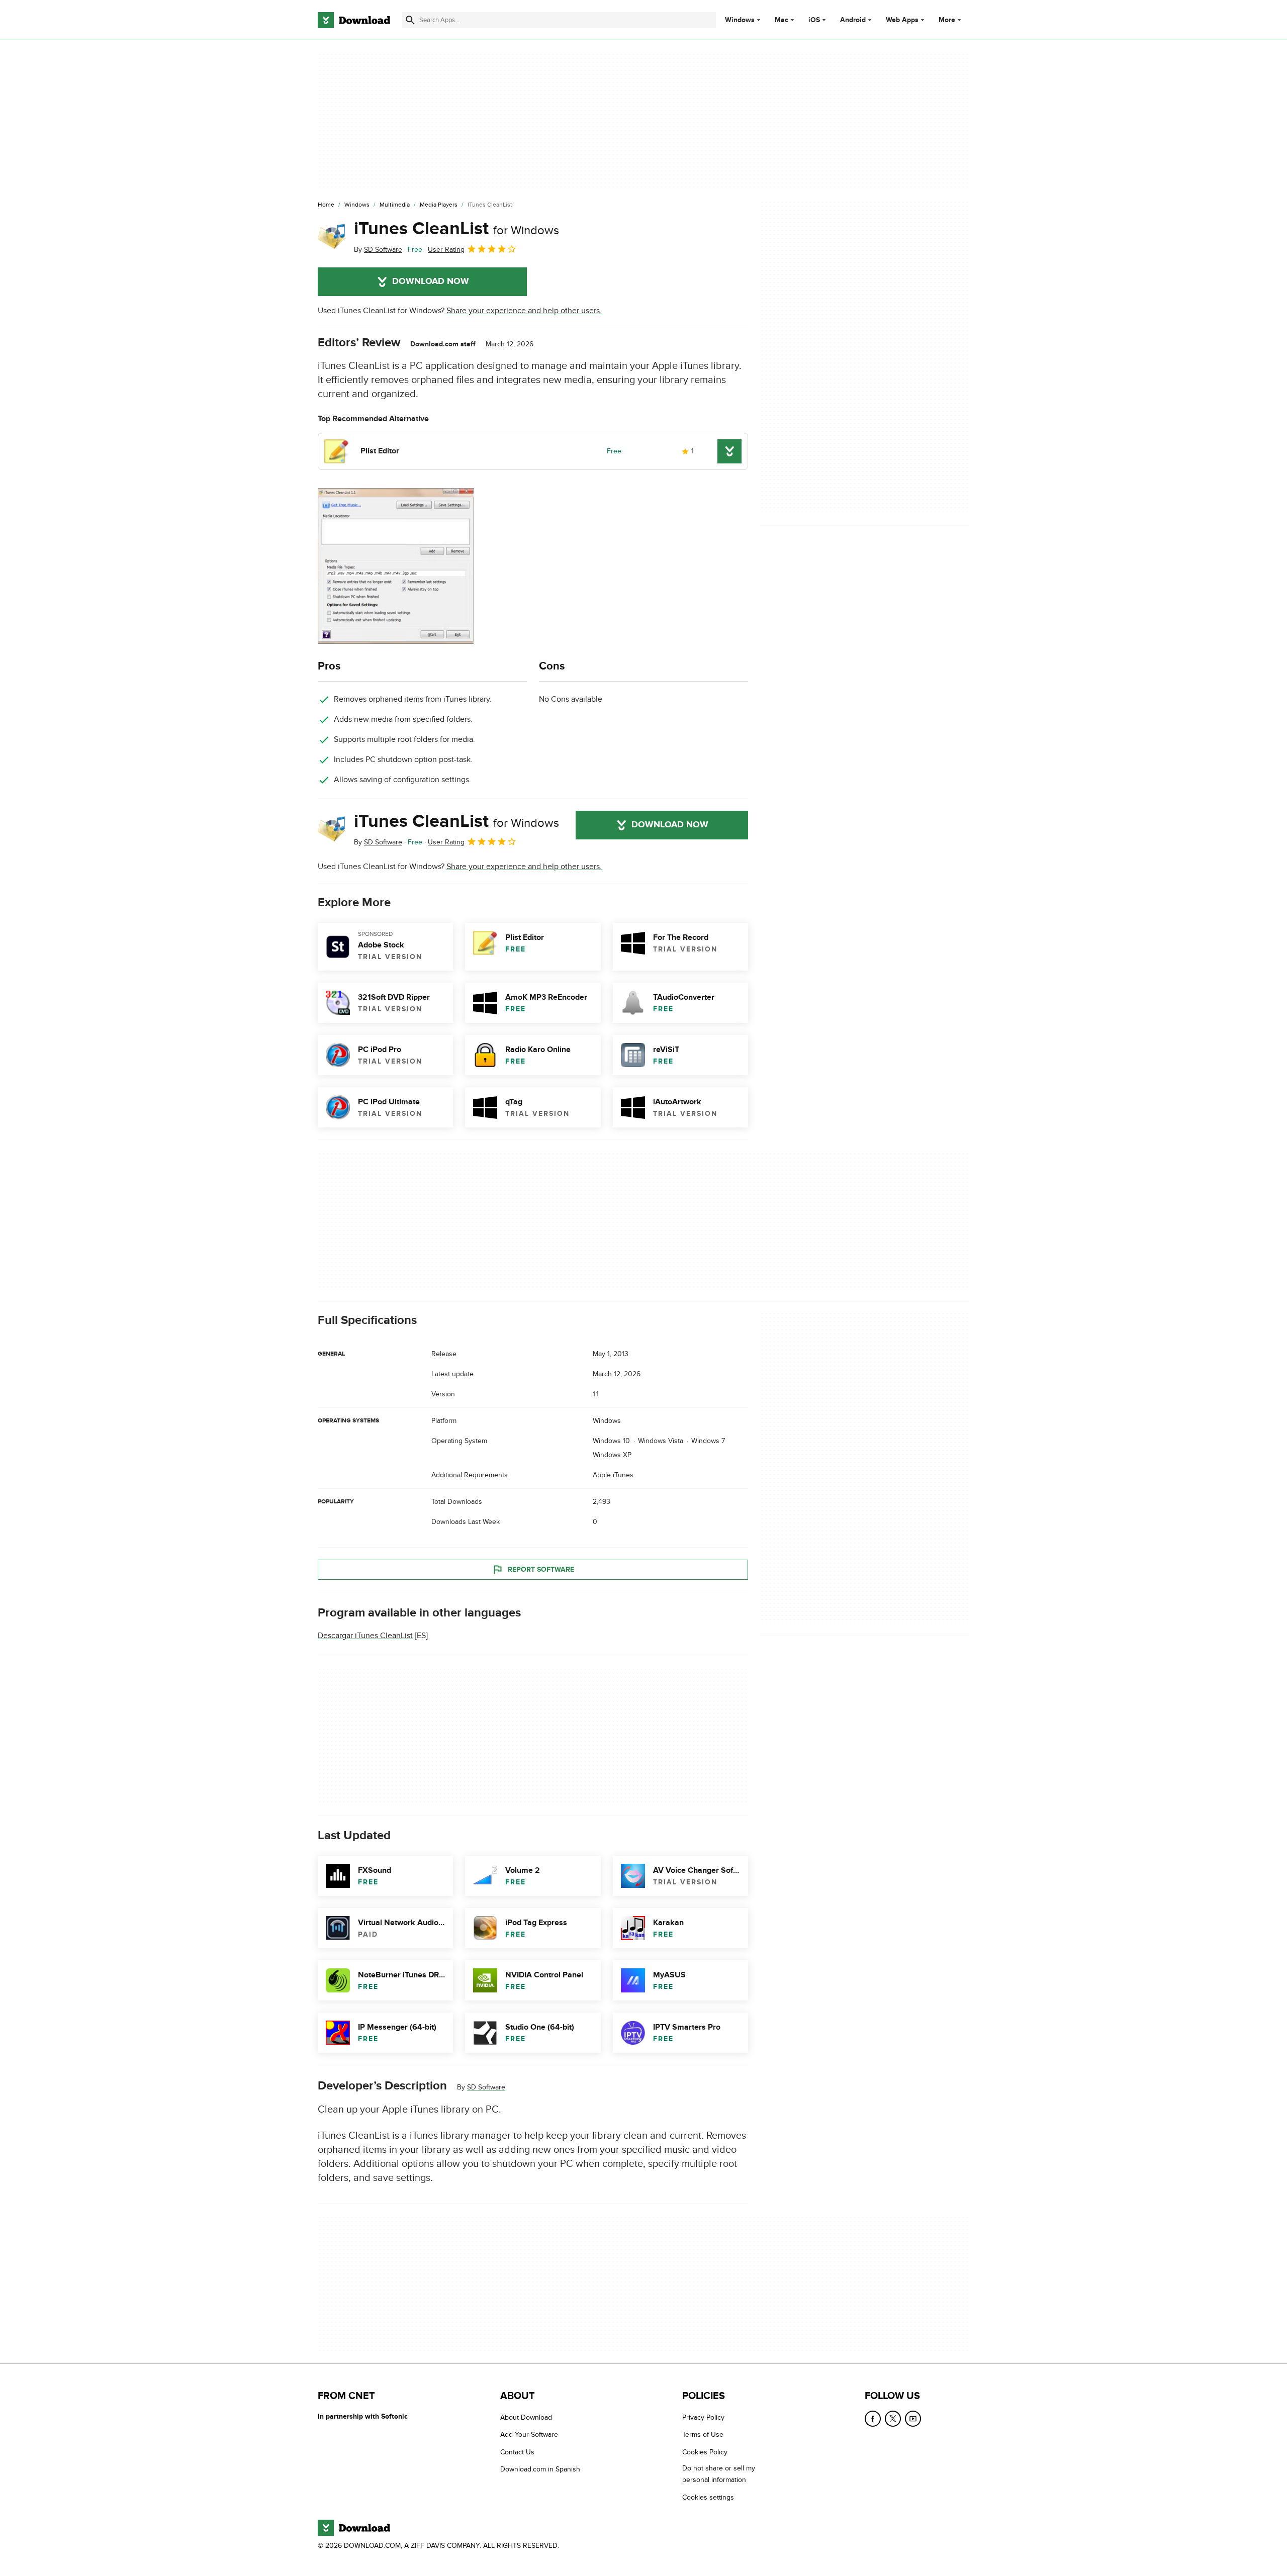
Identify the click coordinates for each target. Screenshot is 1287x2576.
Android (853, 20)
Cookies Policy (705, 2452)
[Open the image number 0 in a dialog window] (396, 566)
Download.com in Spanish (540, 2469)
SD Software (486, 2088)
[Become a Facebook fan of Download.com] (873, 2419)
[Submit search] (410, 20)
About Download (526, 2417)
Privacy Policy (703, 2417)
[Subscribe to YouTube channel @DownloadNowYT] (913, 2419)
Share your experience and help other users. (524, 311)
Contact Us (517, 2452)
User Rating (446, 250)
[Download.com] (354, 20)
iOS (814, 20)
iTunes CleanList (456, 229)
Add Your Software (529, 2435)
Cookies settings (708, 2497)
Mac (782, 20)
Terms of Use (703, 2435)
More (947, 20)
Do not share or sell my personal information (719, 2474)
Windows (740, 20)
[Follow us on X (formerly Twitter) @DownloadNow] (893, 2419)
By (378, 250)
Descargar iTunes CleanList (365, 1636)
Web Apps (902, 20)
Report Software (541, 1569)
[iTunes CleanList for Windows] (332, 237)
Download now (431, 281)
